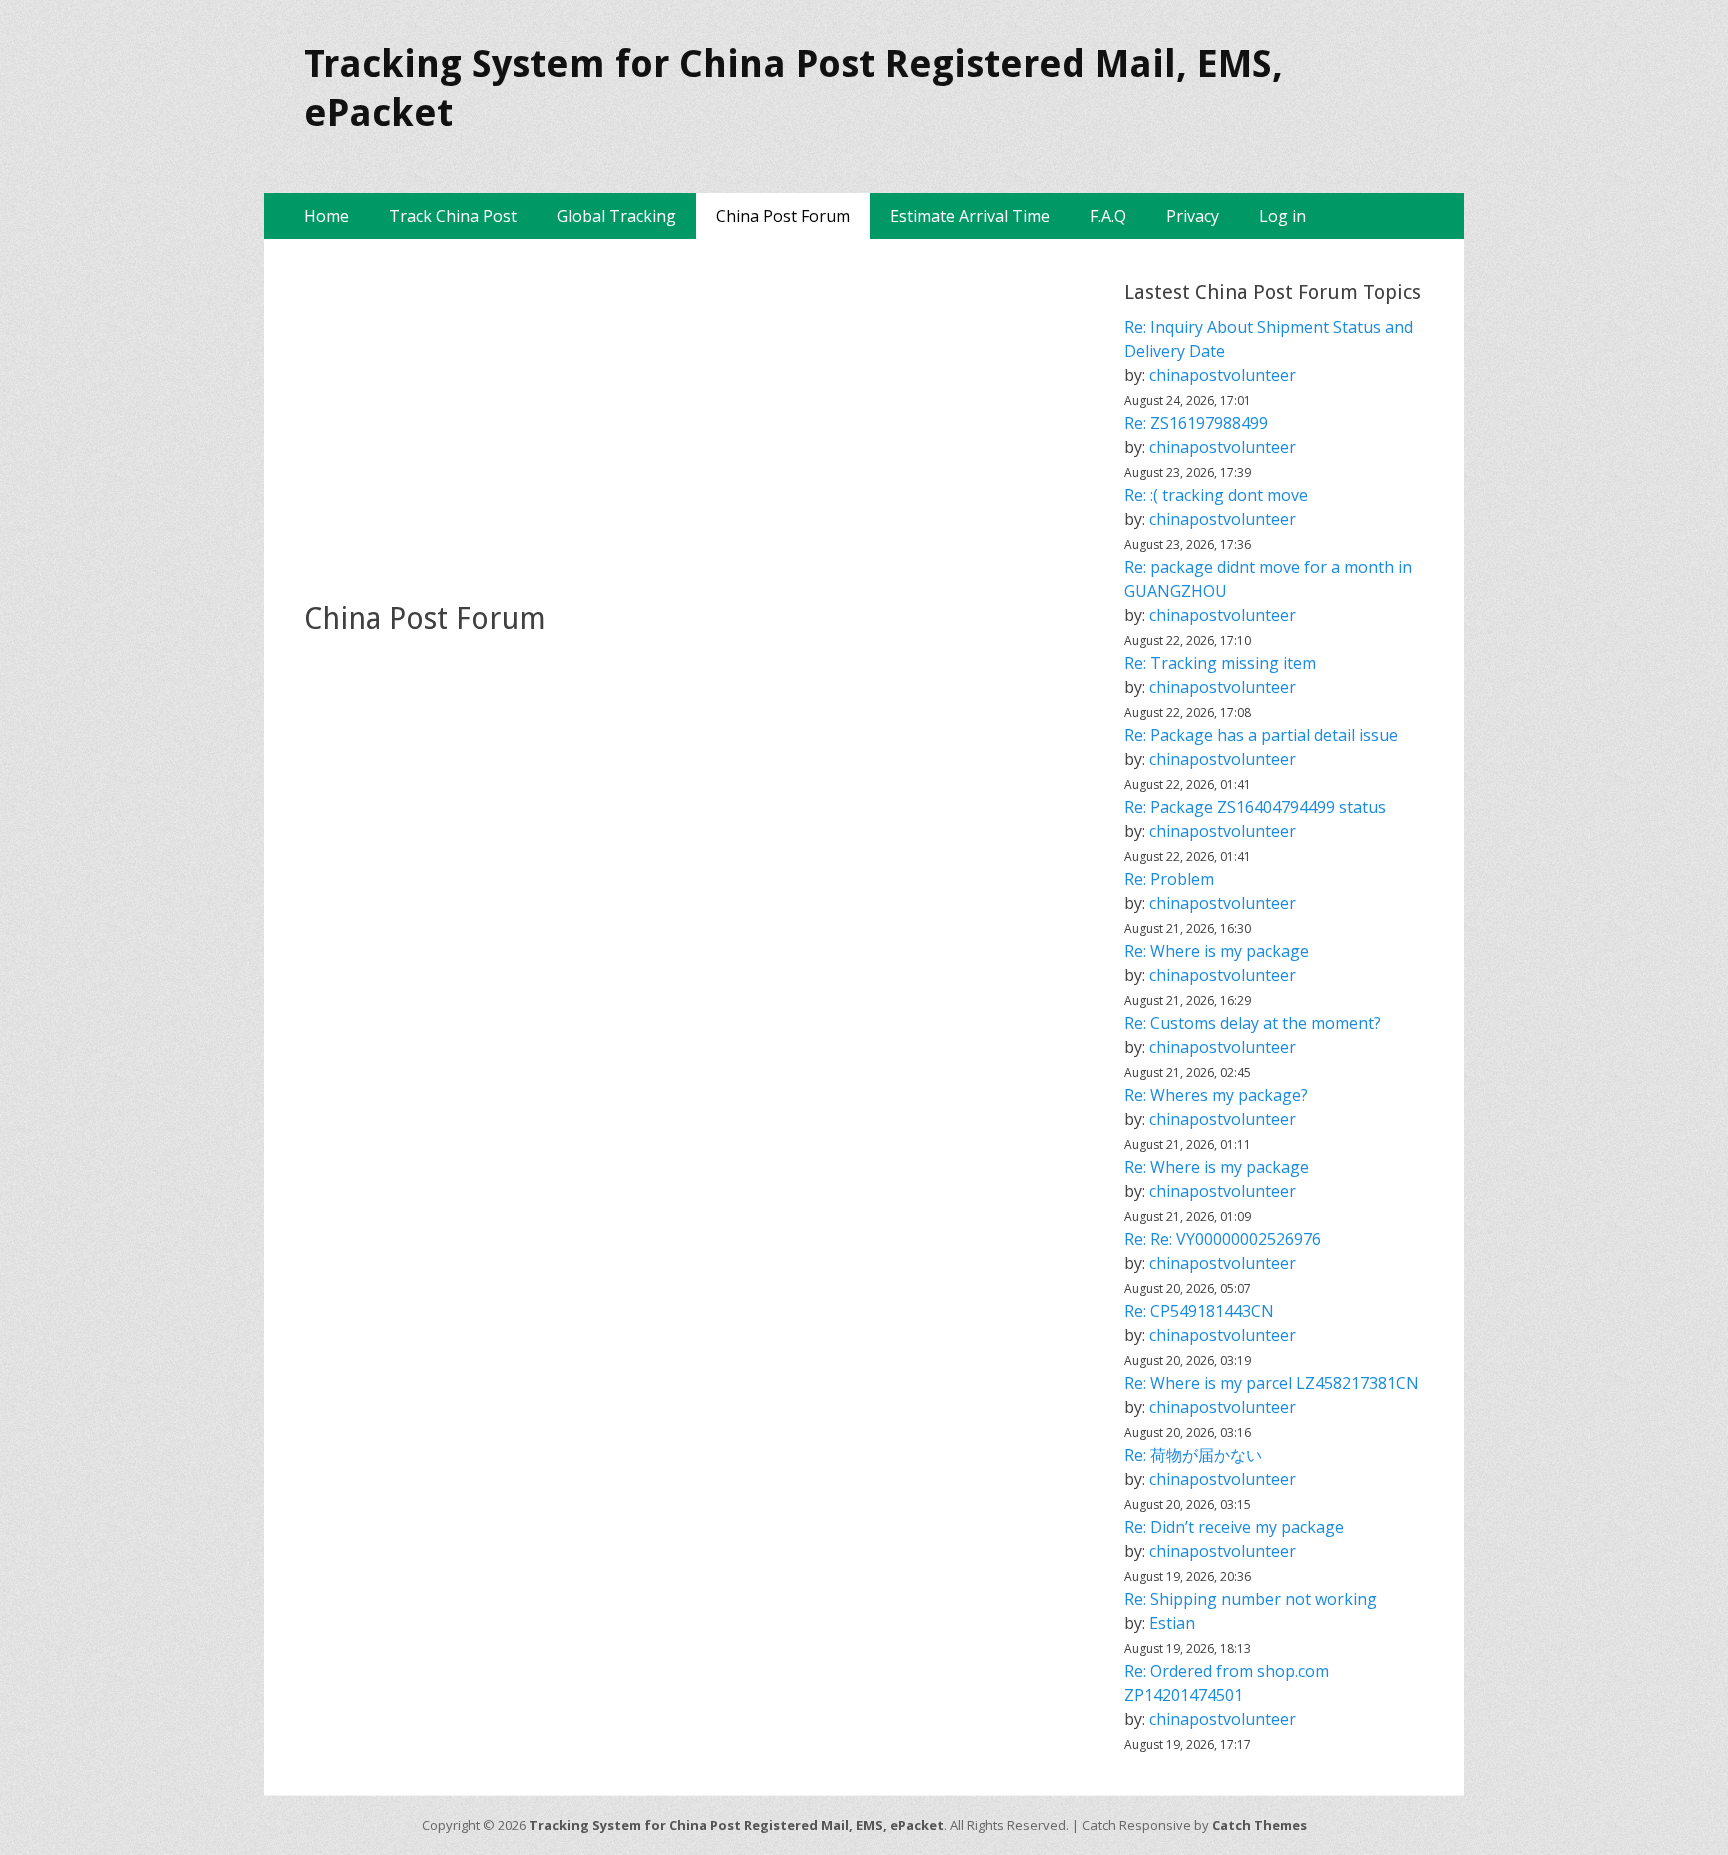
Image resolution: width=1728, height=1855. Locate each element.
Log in (1282, 216)
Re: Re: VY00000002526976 (1222, 1239)
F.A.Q (1108, 216)
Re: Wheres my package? (1216, 1095)
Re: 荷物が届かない (1193, 1455)
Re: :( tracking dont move (1216, 495)
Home (326, 216)
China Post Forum (783, 216)
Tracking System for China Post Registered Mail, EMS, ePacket (736, 1825)
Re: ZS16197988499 (1196, 423)
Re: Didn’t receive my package (1234, 1527)
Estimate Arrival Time (970, 216)
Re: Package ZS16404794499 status (1255, 807)
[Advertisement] (694, 419)
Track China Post (453, 216)
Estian (1172, 1623)
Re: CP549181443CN (1199, 1311)
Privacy (1192, 216)
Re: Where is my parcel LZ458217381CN (1271, 1383)
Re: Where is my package (1216, 951)
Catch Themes (1259, 1825)
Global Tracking (616, 216)
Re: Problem (1169, 879)
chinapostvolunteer (1222, 375)
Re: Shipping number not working (1250, 1599)
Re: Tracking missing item (1220, 663)
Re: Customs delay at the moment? (1252, 1023)
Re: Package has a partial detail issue (1261, 735)
